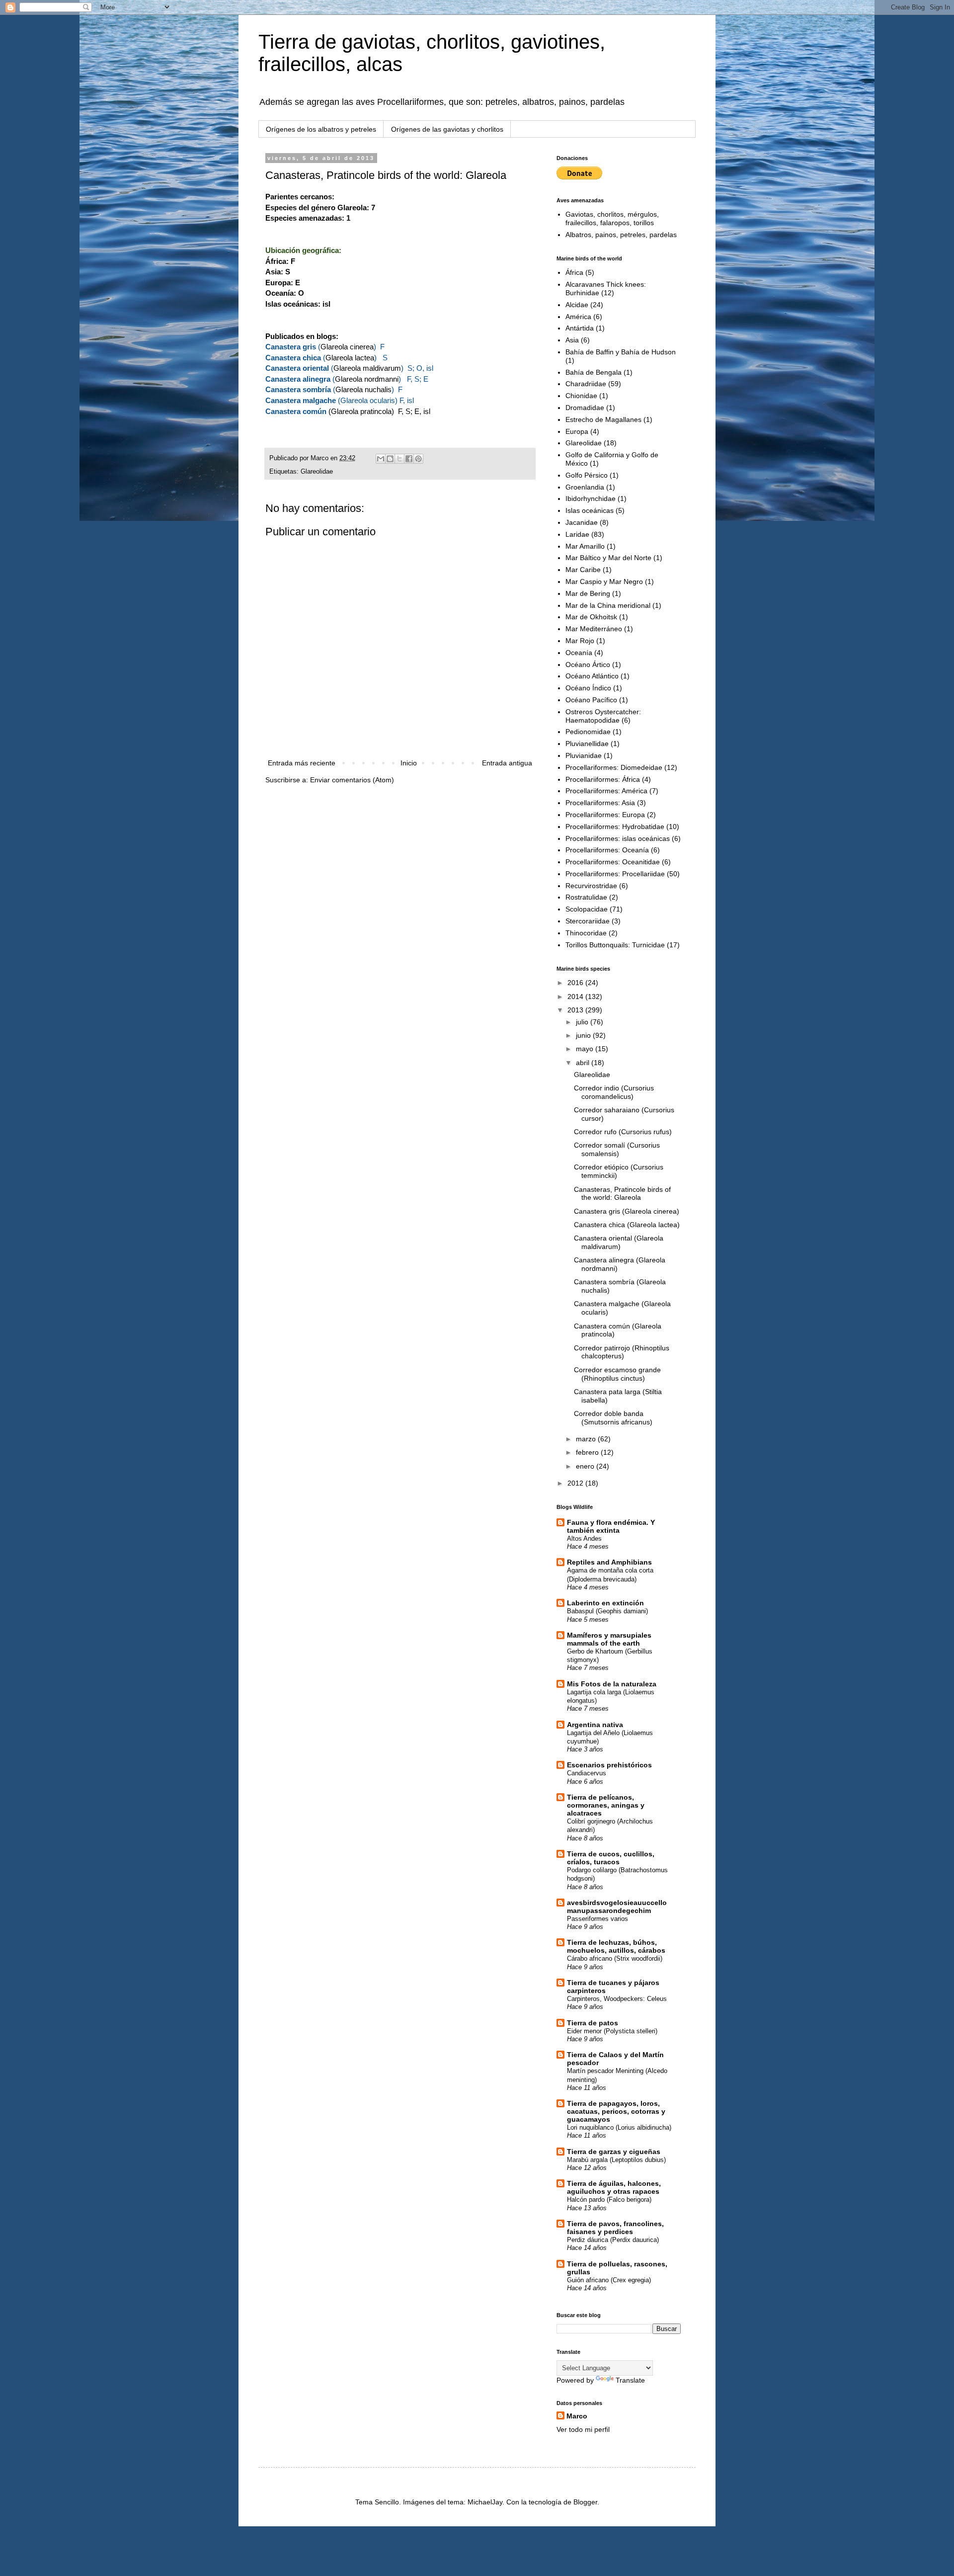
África (574, 272)
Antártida (580, 328)
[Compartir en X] (399, 459)
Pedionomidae (588, 732)
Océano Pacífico (591, 700)
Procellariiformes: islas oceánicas (618, 838)
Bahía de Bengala (594, 372)
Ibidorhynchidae (591, 499)
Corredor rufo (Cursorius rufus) (623, 1132)
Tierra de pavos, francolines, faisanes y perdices (615, 2228)
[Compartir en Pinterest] (418, 459)
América (578, 317)
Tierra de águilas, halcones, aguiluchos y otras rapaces (614, 2187)
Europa (577, 431)
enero (586, 1466)
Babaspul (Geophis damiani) (607, 1611)
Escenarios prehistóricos (609, 1765)
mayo (586, 1049)
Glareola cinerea (347, 347)
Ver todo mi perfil (583, 2429)
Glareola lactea (350, 358)
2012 (576, 1483)
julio (583, 1022)
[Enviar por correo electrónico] (381, 459)
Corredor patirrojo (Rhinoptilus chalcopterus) (622, 1352)
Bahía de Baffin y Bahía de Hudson (621, 352)
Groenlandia (585, 487)
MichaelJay (485, 2502)
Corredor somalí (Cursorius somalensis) (617, 1149)
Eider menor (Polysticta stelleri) (612, 2031)
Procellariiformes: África (603, 779)
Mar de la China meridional (608, 605)
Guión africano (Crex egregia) (609, 2280)
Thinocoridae (586, 933)
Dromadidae (585, 408)
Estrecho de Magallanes (603, 419)
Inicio (409, 763)
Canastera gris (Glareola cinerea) (627, 1211)
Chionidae (581, 396)
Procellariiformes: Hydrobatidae (615, 827)
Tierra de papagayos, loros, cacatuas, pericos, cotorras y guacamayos (616, 2111)
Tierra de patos (593, 2023)
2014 (576, 997)
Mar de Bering (588, 593)
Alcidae (577, 305)
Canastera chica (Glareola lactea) (627, 1225)
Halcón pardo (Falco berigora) (609, 2200)
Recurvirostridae (591, 886)
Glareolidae (317, 472)
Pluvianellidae (587, 744)
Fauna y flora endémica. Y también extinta (611, 1526)
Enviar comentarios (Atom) (352, 780)
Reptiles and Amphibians (609, 1562)
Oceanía (579, 653)
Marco (577, 2416)
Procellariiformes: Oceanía (607, 850)
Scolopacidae (587, 909)
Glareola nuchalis (363, 389)
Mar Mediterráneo (594, 629)
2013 (576, 1010)
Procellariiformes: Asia (600, 803)
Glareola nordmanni (367, 379)
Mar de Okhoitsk (591, 617)
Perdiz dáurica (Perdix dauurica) (613, 2240)
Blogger (585, 2502)
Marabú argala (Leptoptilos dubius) (616, 2160)
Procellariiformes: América (606, 791)
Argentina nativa (595, 1725)
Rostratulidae (586, 897)
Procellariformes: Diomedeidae (614, 767)
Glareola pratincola (361, 411)
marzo (587, 1439)
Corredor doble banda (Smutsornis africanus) (613, 1418)
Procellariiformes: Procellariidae (615, 874)
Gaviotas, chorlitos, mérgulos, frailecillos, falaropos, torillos (612, 218)
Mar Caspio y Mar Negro (604, 582)
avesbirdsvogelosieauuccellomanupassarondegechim (617, 1907)
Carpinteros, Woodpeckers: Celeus (617, 1999)
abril (584, 1063)
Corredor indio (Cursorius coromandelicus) (614, 1092)
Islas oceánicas (590, 510)
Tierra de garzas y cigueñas (614, 2152)
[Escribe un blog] (390, 459)
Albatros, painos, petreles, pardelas (621, 235)
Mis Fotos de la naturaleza (612, 1684)
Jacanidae (582, 522)
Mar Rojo (580, 641)
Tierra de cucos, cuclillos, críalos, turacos (611, 1858)
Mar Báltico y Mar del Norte (608, 558)
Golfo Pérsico (587, 475)
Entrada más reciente (302, 763)
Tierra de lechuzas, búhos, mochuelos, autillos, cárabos (616, 1946)
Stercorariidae (588, 921)
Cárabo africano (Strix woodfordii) (615, 1958)
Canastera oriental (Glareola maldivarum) (619, 1242)
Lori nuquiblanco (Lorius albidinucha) (619, 2127)
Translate (630, 2380)
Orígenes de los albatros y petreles (321, 129)
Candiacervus (587, 1773)
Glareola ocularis (368, 400)
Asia (572, 340)
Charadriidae (586, 384)
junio (584, 1035)
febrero (588, 1452)
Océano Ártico (588, 665)
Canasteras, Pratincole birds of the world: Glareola (622, 1194)
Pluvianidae (584, 755)
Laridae (577, 534)
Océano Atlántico (592, 676)
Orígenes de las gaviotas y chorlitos (447, 129)
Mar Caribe (583, 570)
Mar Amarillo (585, 546)
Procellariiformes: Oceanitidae (613, 862)
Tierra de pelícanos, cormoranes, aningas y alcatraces (606, 1805)
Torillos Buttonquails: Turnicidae (615, 945)
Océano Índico (588, 688)
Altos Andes (584, 1538)
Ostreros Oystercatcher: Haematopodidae (603, 716)
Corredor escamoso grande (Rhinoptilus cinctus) (617, 1374)
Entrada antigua (507, 763)
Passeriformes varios (597, 1919)
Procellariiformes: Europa (605, 815)
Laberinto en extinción (605, 1603)
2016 (576, 983)
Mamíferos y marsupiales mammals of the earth (609, 1639)
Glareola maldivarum (367, 368)
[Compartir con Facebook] (409, 459)
